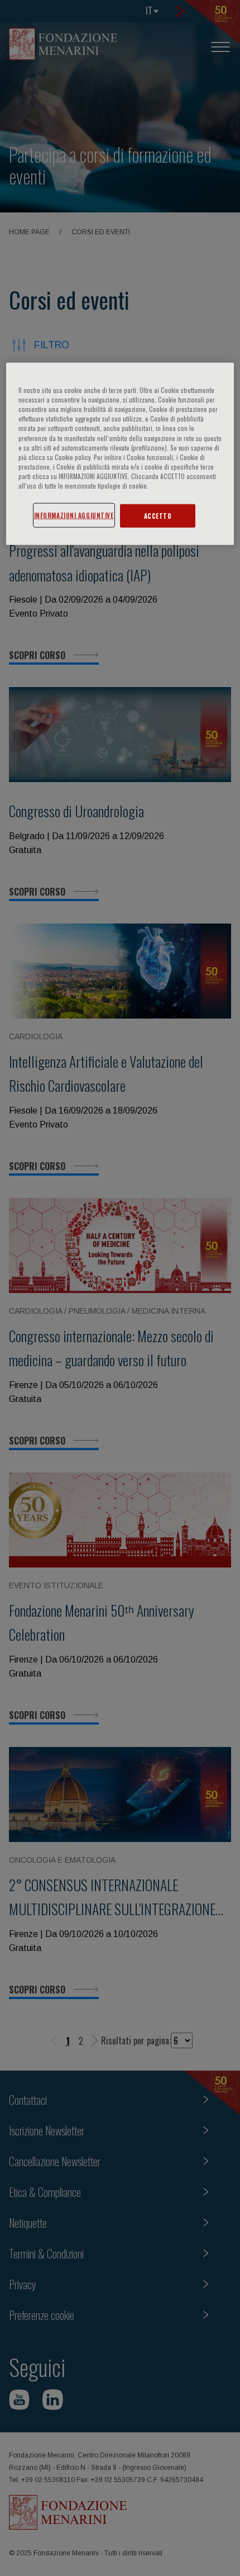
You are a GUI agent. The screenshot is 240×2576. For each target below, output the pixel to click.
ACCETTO (158, 516)
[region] (120, 454)
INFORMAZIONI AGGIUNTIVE (74, 515)
